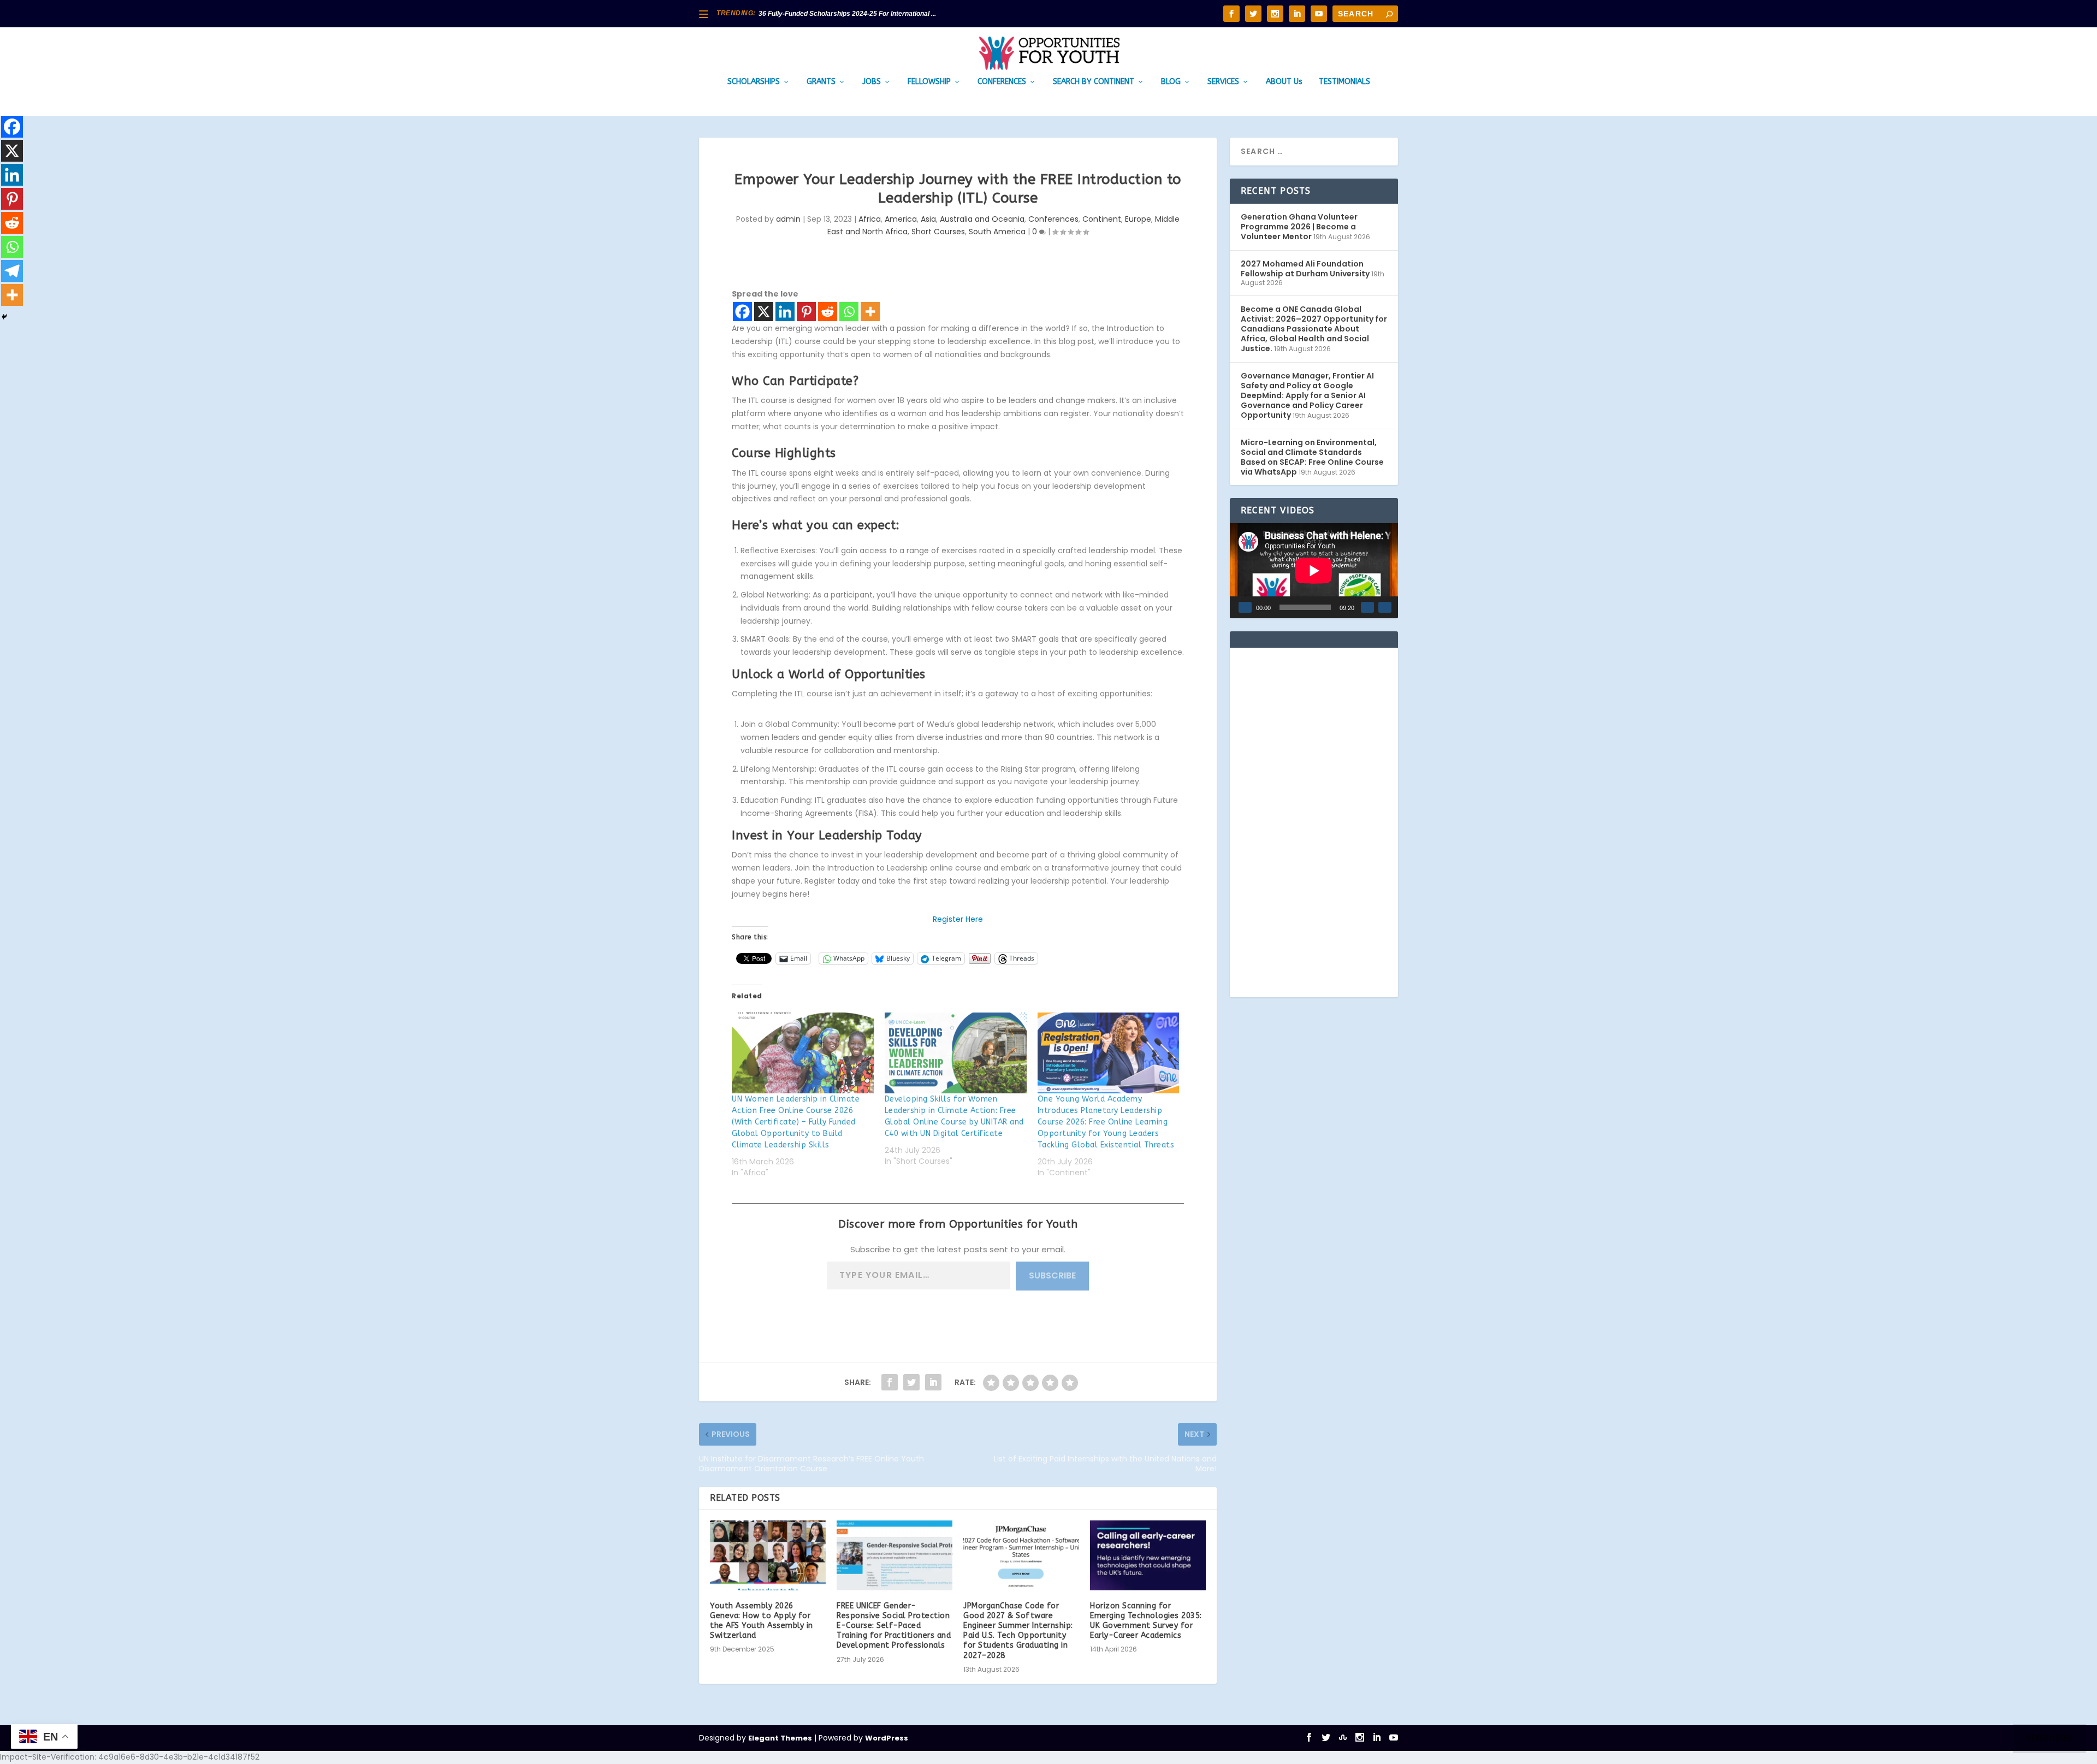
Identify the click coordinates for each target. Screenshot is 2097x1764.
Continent (1102, 219)
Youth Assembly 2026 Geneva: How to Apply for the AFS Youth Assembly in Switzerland (762, 1621)
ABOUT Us (1284, 82)
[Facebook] (742, 312)
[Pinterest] (806, 312)
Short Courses (938, 232)
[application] (1314, 570)
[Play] (1245, 607)
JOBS (872, 82)
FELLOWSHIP (929, 82)
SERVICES (1223, 82)
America (901, 219)
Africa (870, 219)
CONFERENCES (1002, 82)
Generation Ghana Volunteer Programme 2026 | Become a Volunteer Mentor (1299, 227)
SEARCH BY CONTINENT (1094, 82)
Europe (1138, 219)
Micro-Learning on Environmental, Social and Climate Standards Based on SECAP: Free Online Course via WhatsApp (1312, 457)
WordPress (887, 1738)
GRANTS (821, 82)
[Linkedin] (785, 312)
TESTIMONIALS (1344, 82)
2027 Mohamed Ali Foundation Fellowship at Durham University (1305, 269)
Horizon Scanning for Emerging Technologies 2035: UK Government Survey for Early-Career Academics (1146, 1621)
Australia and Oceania (982, 219)
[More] (870, 312)
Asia (928, 219)
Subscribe (1052, 1275)
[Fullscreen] (1385, 607)
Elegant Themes (780, 1738)
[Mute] (1367, 607)
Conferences (1053, 219)
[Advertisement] (1314, 822)
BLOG (1171, 82)
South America (997, 232)
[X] (764, 312)
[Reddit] (828, 312)
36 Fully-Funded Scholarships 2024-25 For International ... (847, 14)
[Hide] (4, 317)
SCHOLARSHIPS (754, 82)
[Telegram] (12, 271)
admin (788, 219)
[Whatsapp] (849, 312)
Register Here (958, 919)
